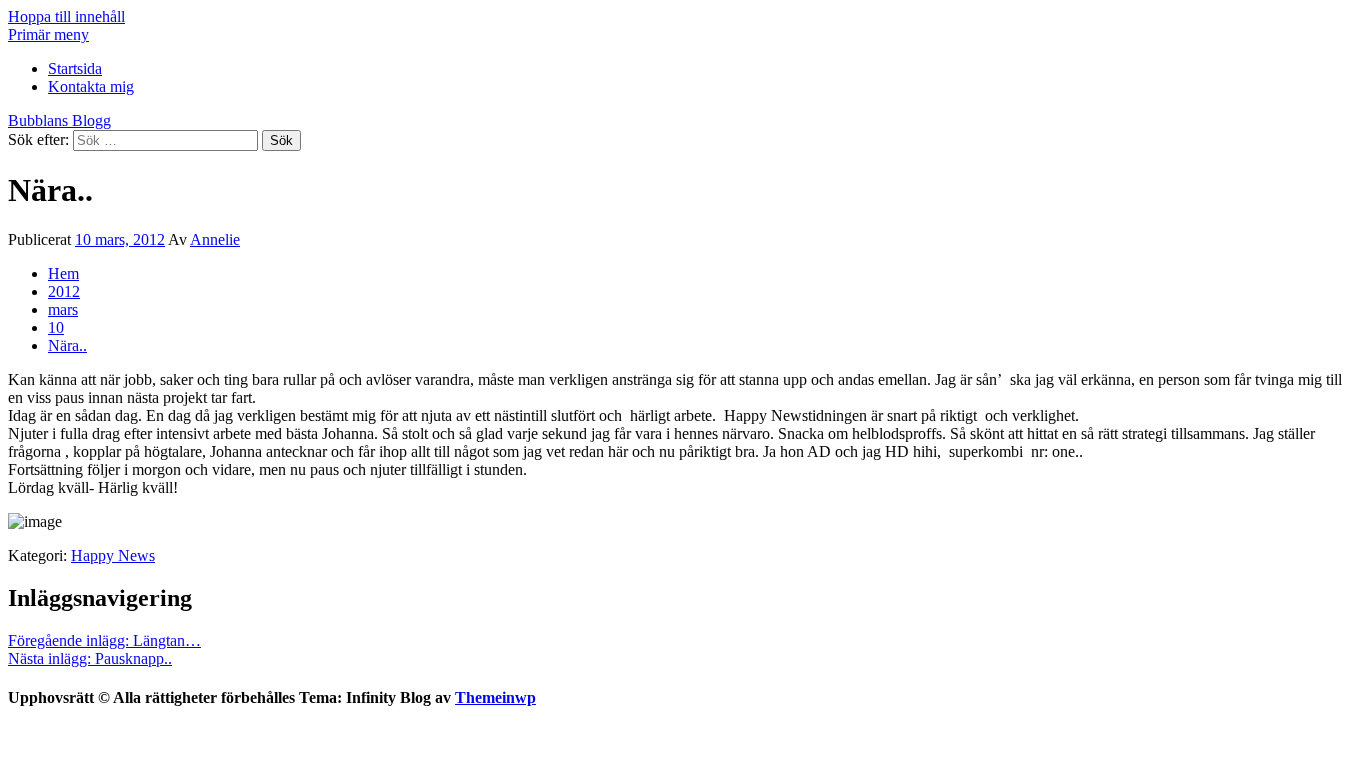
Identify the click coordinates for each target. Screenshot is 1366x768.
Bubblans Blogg (59, 120)
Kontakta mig (91, 86)
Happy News (113, 555)
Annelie (215, 239)
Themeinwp (495, 697)
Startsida (75, 68)
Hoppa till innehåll (66, 16)
